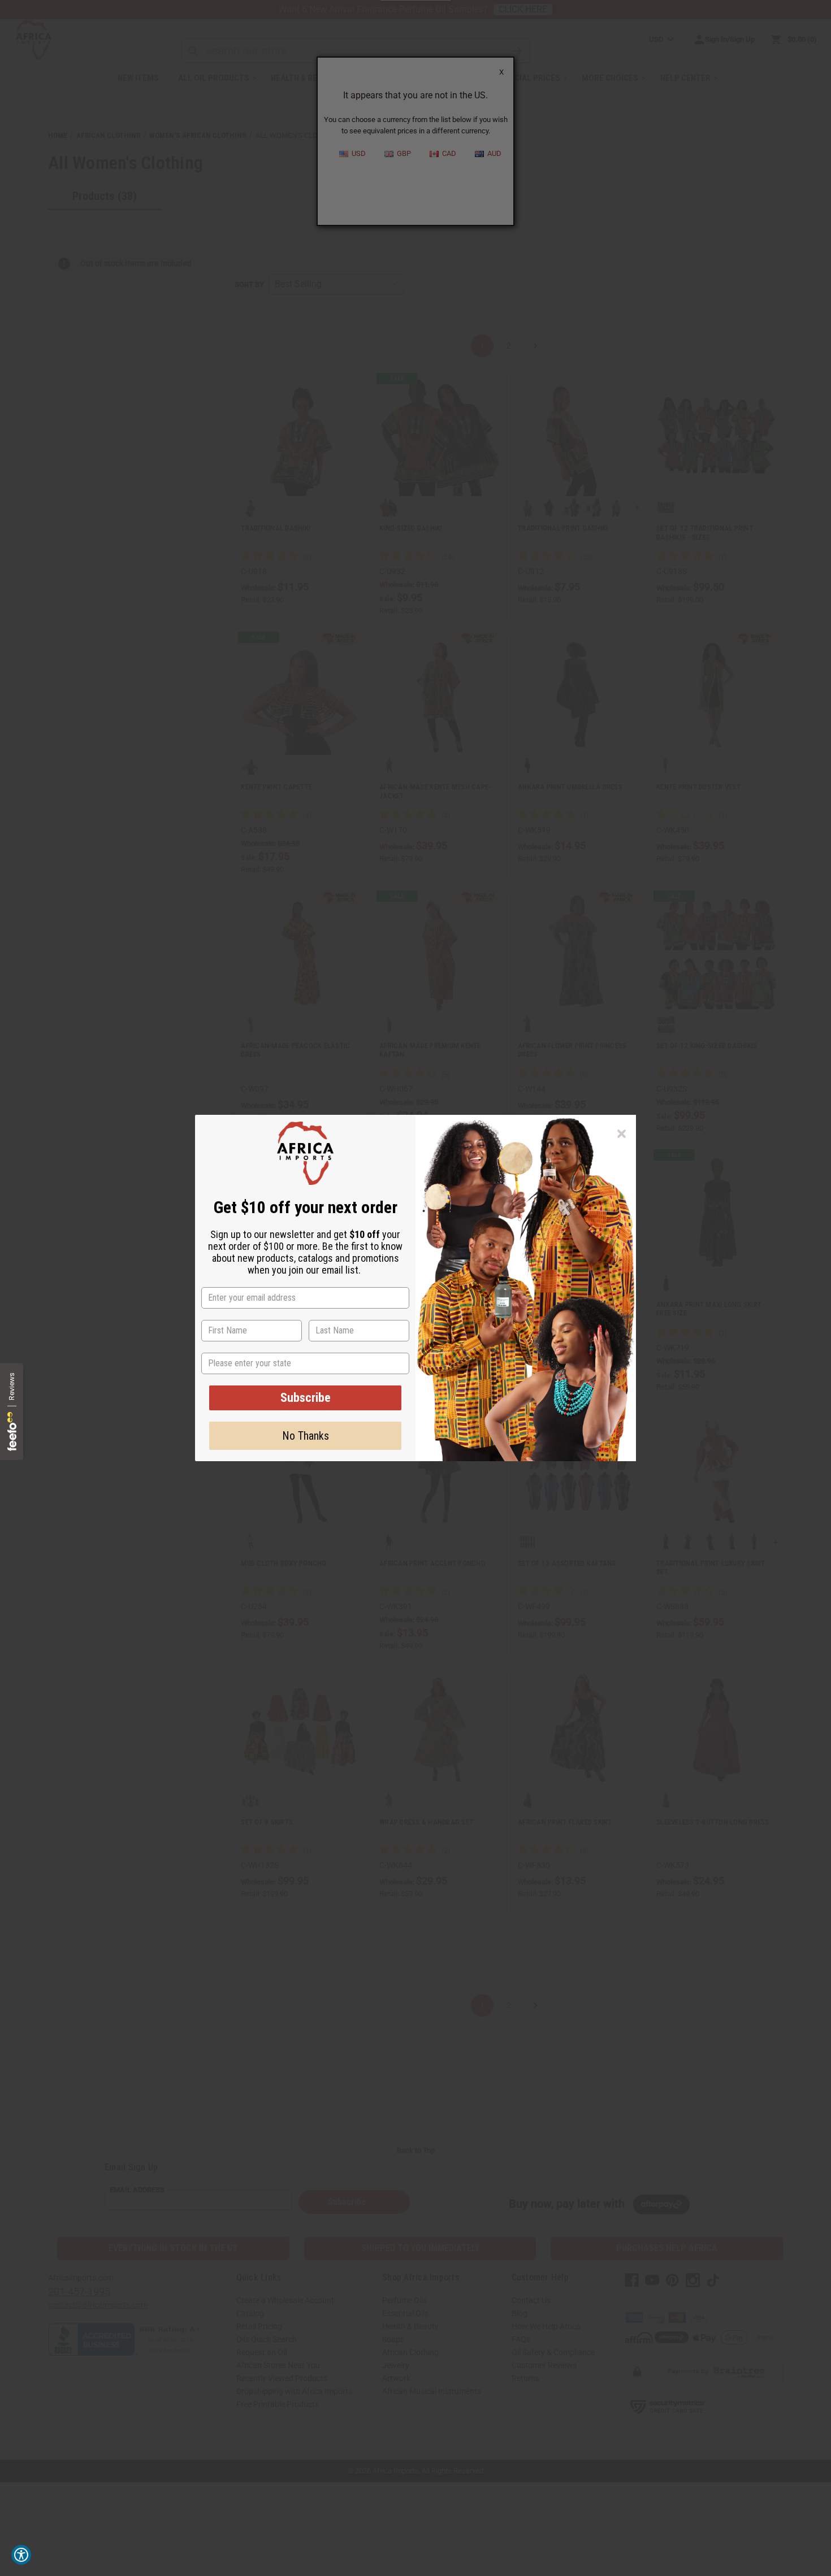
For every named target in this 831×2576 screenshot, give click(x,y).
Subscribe (306, 1398)
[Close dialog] (622, 1134)
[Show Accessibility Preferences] (21, 2555)
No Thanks (306, 1436)
